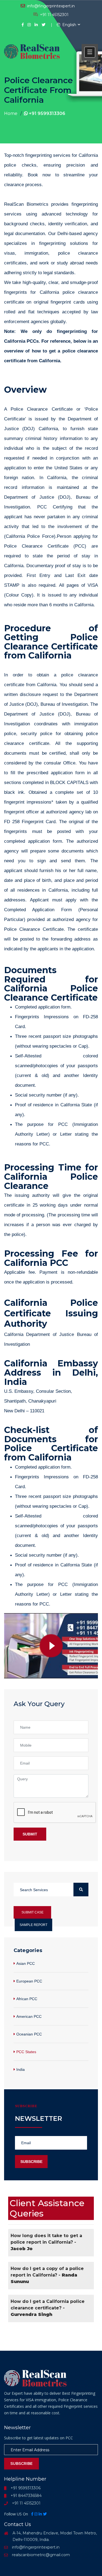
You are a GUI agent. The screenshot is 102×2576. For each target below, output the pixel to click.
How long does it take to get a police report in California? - (46, 2242)
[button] (90, 52)
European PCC (29, 1981)
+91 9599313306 (47, 113)
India (21, 2069)
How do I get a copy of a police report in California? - (47, 2275)
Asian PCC (26, 1963)
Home (11, 113)
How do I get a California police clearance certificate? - (48, 2308)
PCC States (26, 2052)
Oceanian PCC (29, 2034)
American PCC (29, 2016)
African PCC (27, 1999)
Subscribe (31, 2162)
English (69, 25)
